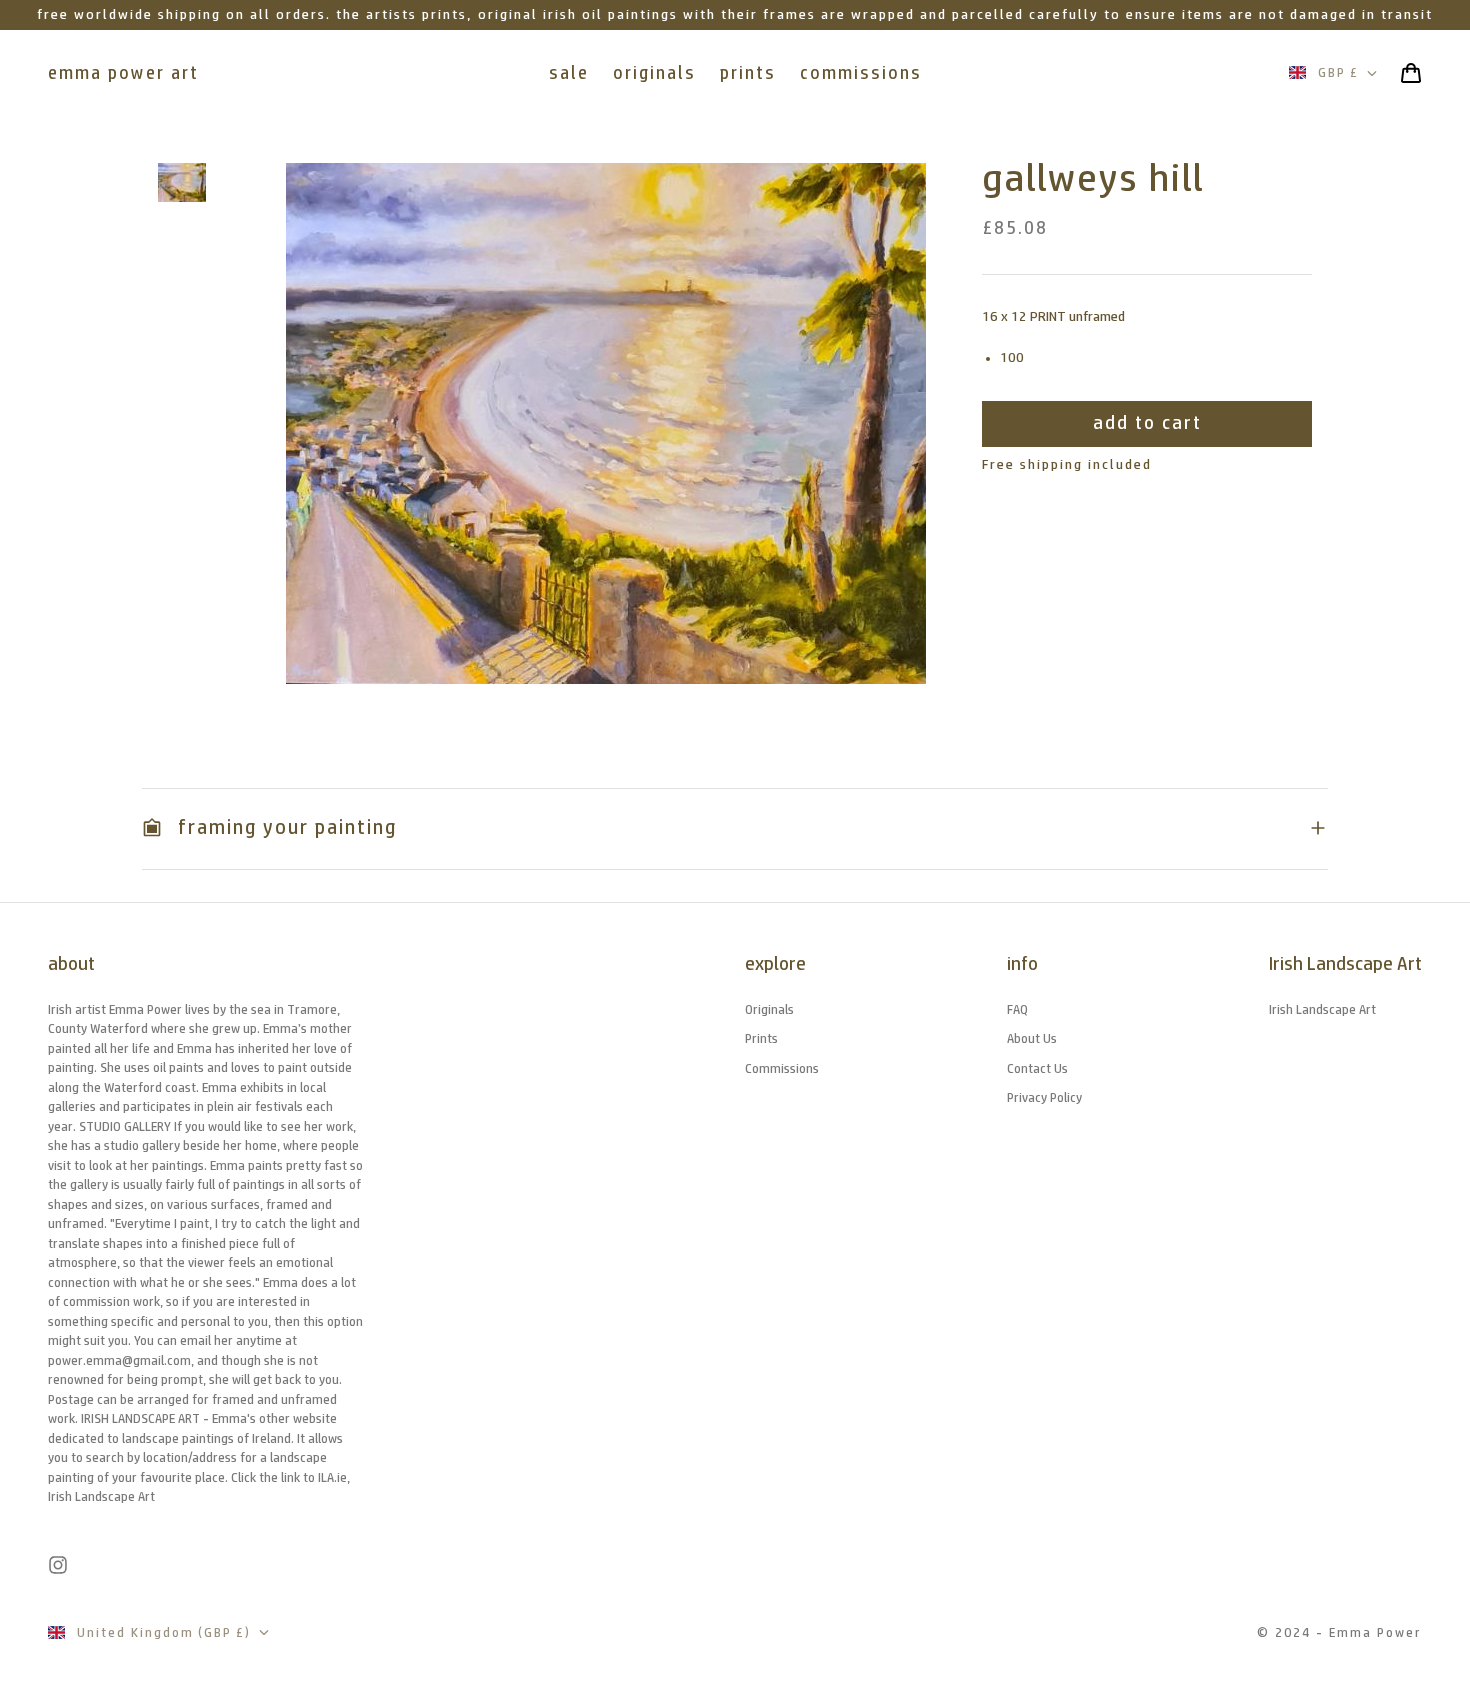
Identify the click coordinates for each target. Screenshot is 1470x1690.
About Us (1032, 1038)
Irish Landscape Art (1322, 1009)
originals (654, 73)
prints (748, 73)
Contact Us (1037, 1068)
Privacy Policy (1044, 1097)
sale (569, 73)
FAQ (1017, 1009)
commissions (861, 73)
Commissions (782, 1068)
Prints (761, 1038)
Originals (769, 1009)
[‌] (182, 182)
